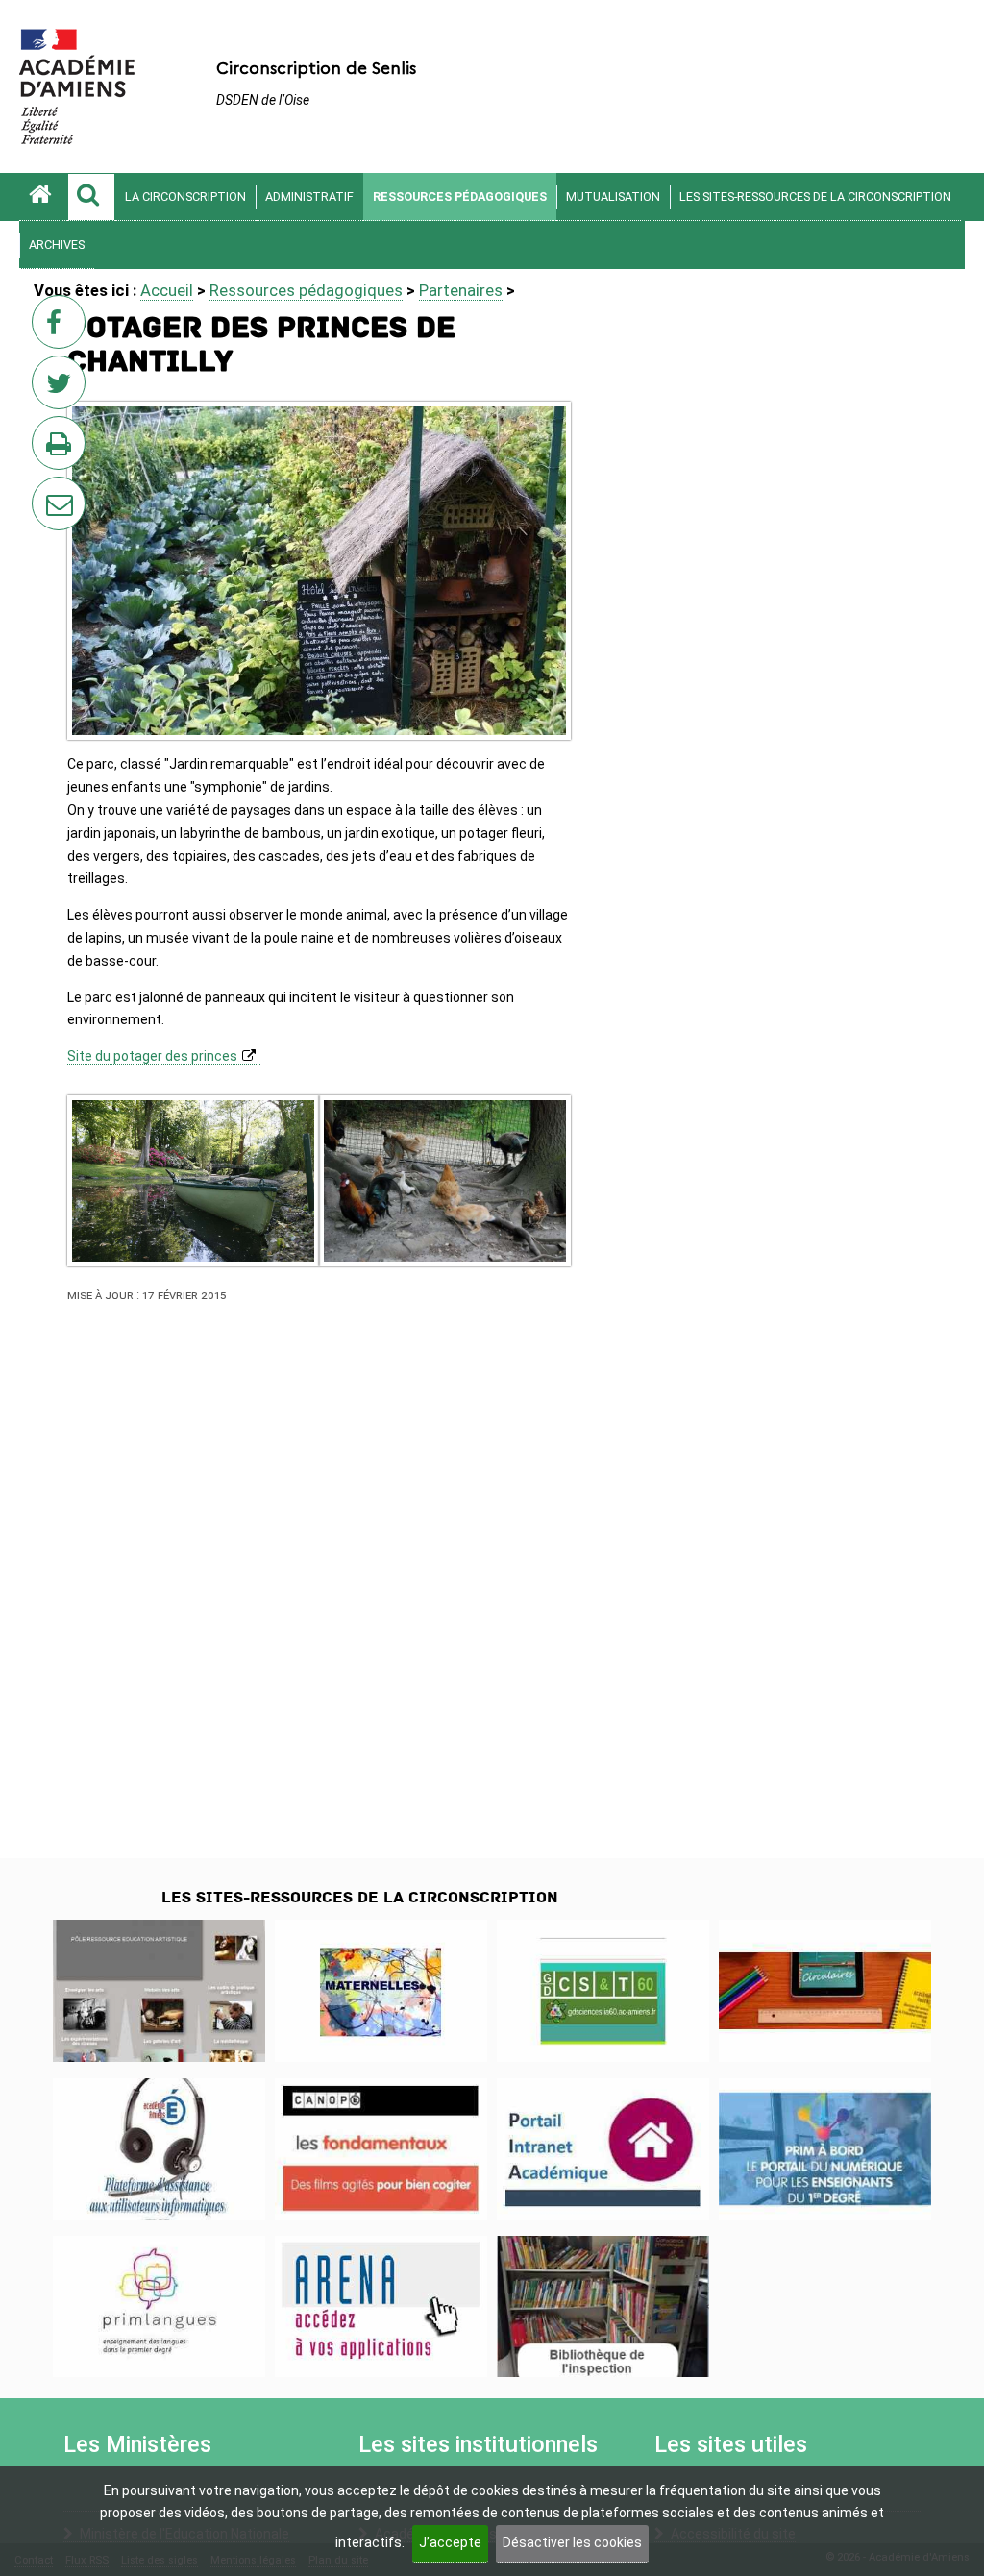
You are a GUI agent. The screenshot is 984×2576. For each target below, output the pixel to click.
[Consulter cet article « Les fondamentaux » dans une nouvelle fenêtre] (381, 2149)
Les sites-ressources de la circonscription (815, 196)
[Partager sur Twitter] (62, 388)
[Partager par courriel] (46, 491)
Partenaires (461, 290)
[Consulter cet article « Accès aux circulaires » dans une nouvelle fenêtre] (825, 1990)
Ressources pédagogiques (460, 196)
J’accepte (450, 2542)
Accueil (167, 290)
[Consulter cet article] (603, 2149)
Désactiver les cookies (572, 2542)
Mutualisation (613, 196)
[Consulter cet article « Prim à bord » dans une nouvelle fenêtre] (825, 2149)
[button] (91, 197)
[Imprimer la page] (62, 449)
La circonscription (185, 196)
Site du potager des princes (152, 1056)
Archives (57, 245)
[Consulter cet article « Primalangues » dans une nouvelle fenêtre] (159, 2306)
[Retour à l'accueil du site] (43, 197)
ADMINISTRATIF (309, 196)
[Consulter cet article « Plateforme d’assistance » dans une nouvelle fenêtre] (159, 2149)
